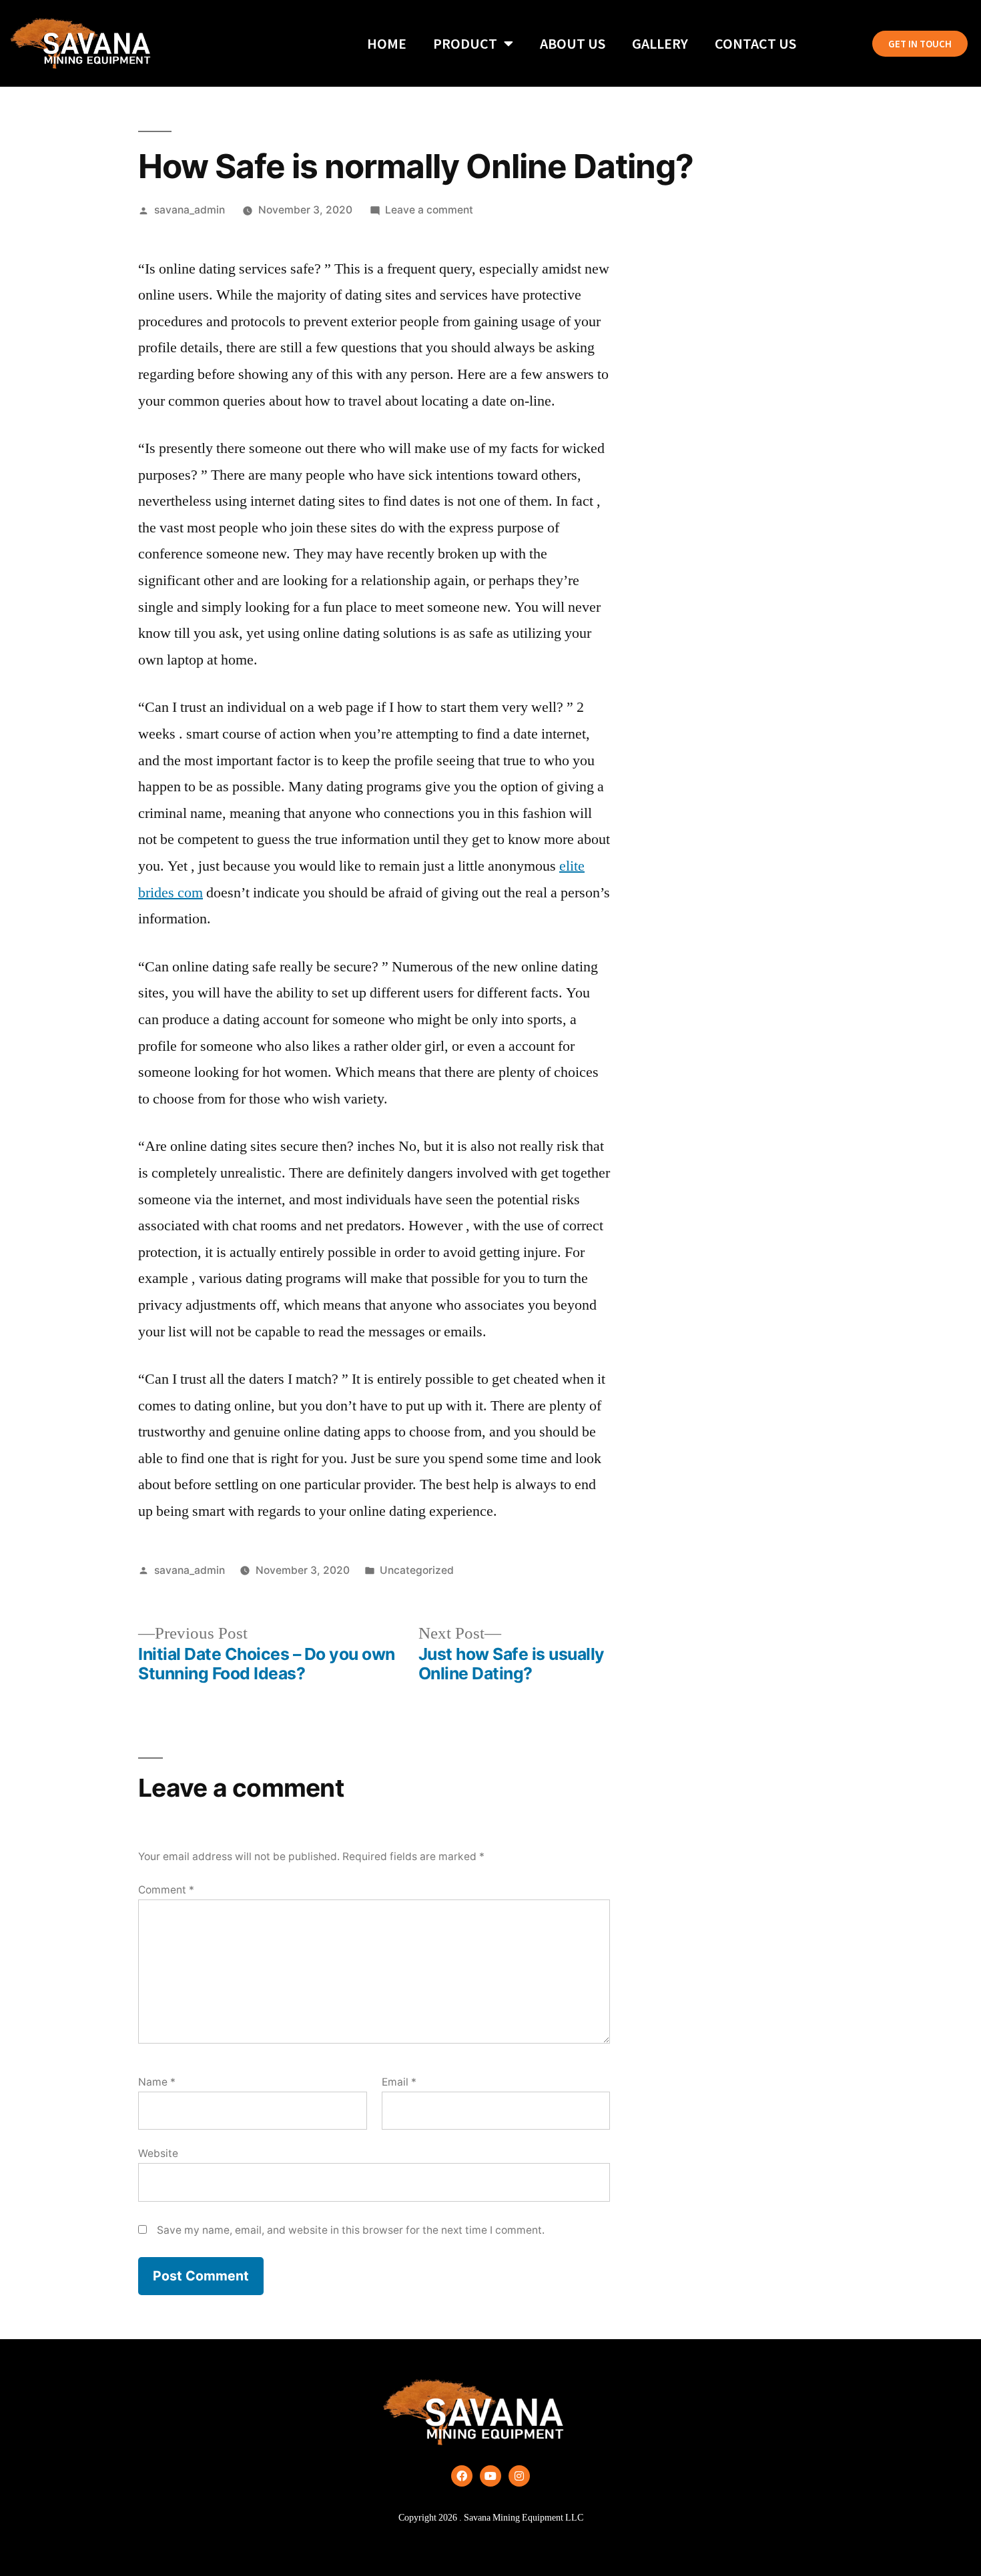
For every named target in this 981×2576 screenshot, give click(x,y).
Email (399, 2082)
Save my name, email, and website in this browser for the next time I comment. (351, 2230)
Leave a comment (429, 210)
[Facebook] (462, 2476)
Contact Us (755, 43)
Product (465, 43)
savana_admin (190, 210)
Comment (166, 1890)
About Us (573, 43)
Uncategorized (417, 1570)
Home (387, 43)
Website (158, 2153)
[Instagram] (519, 2476)
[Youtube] (490, 2476)
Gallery (660, 43)
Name (157, 2082)
